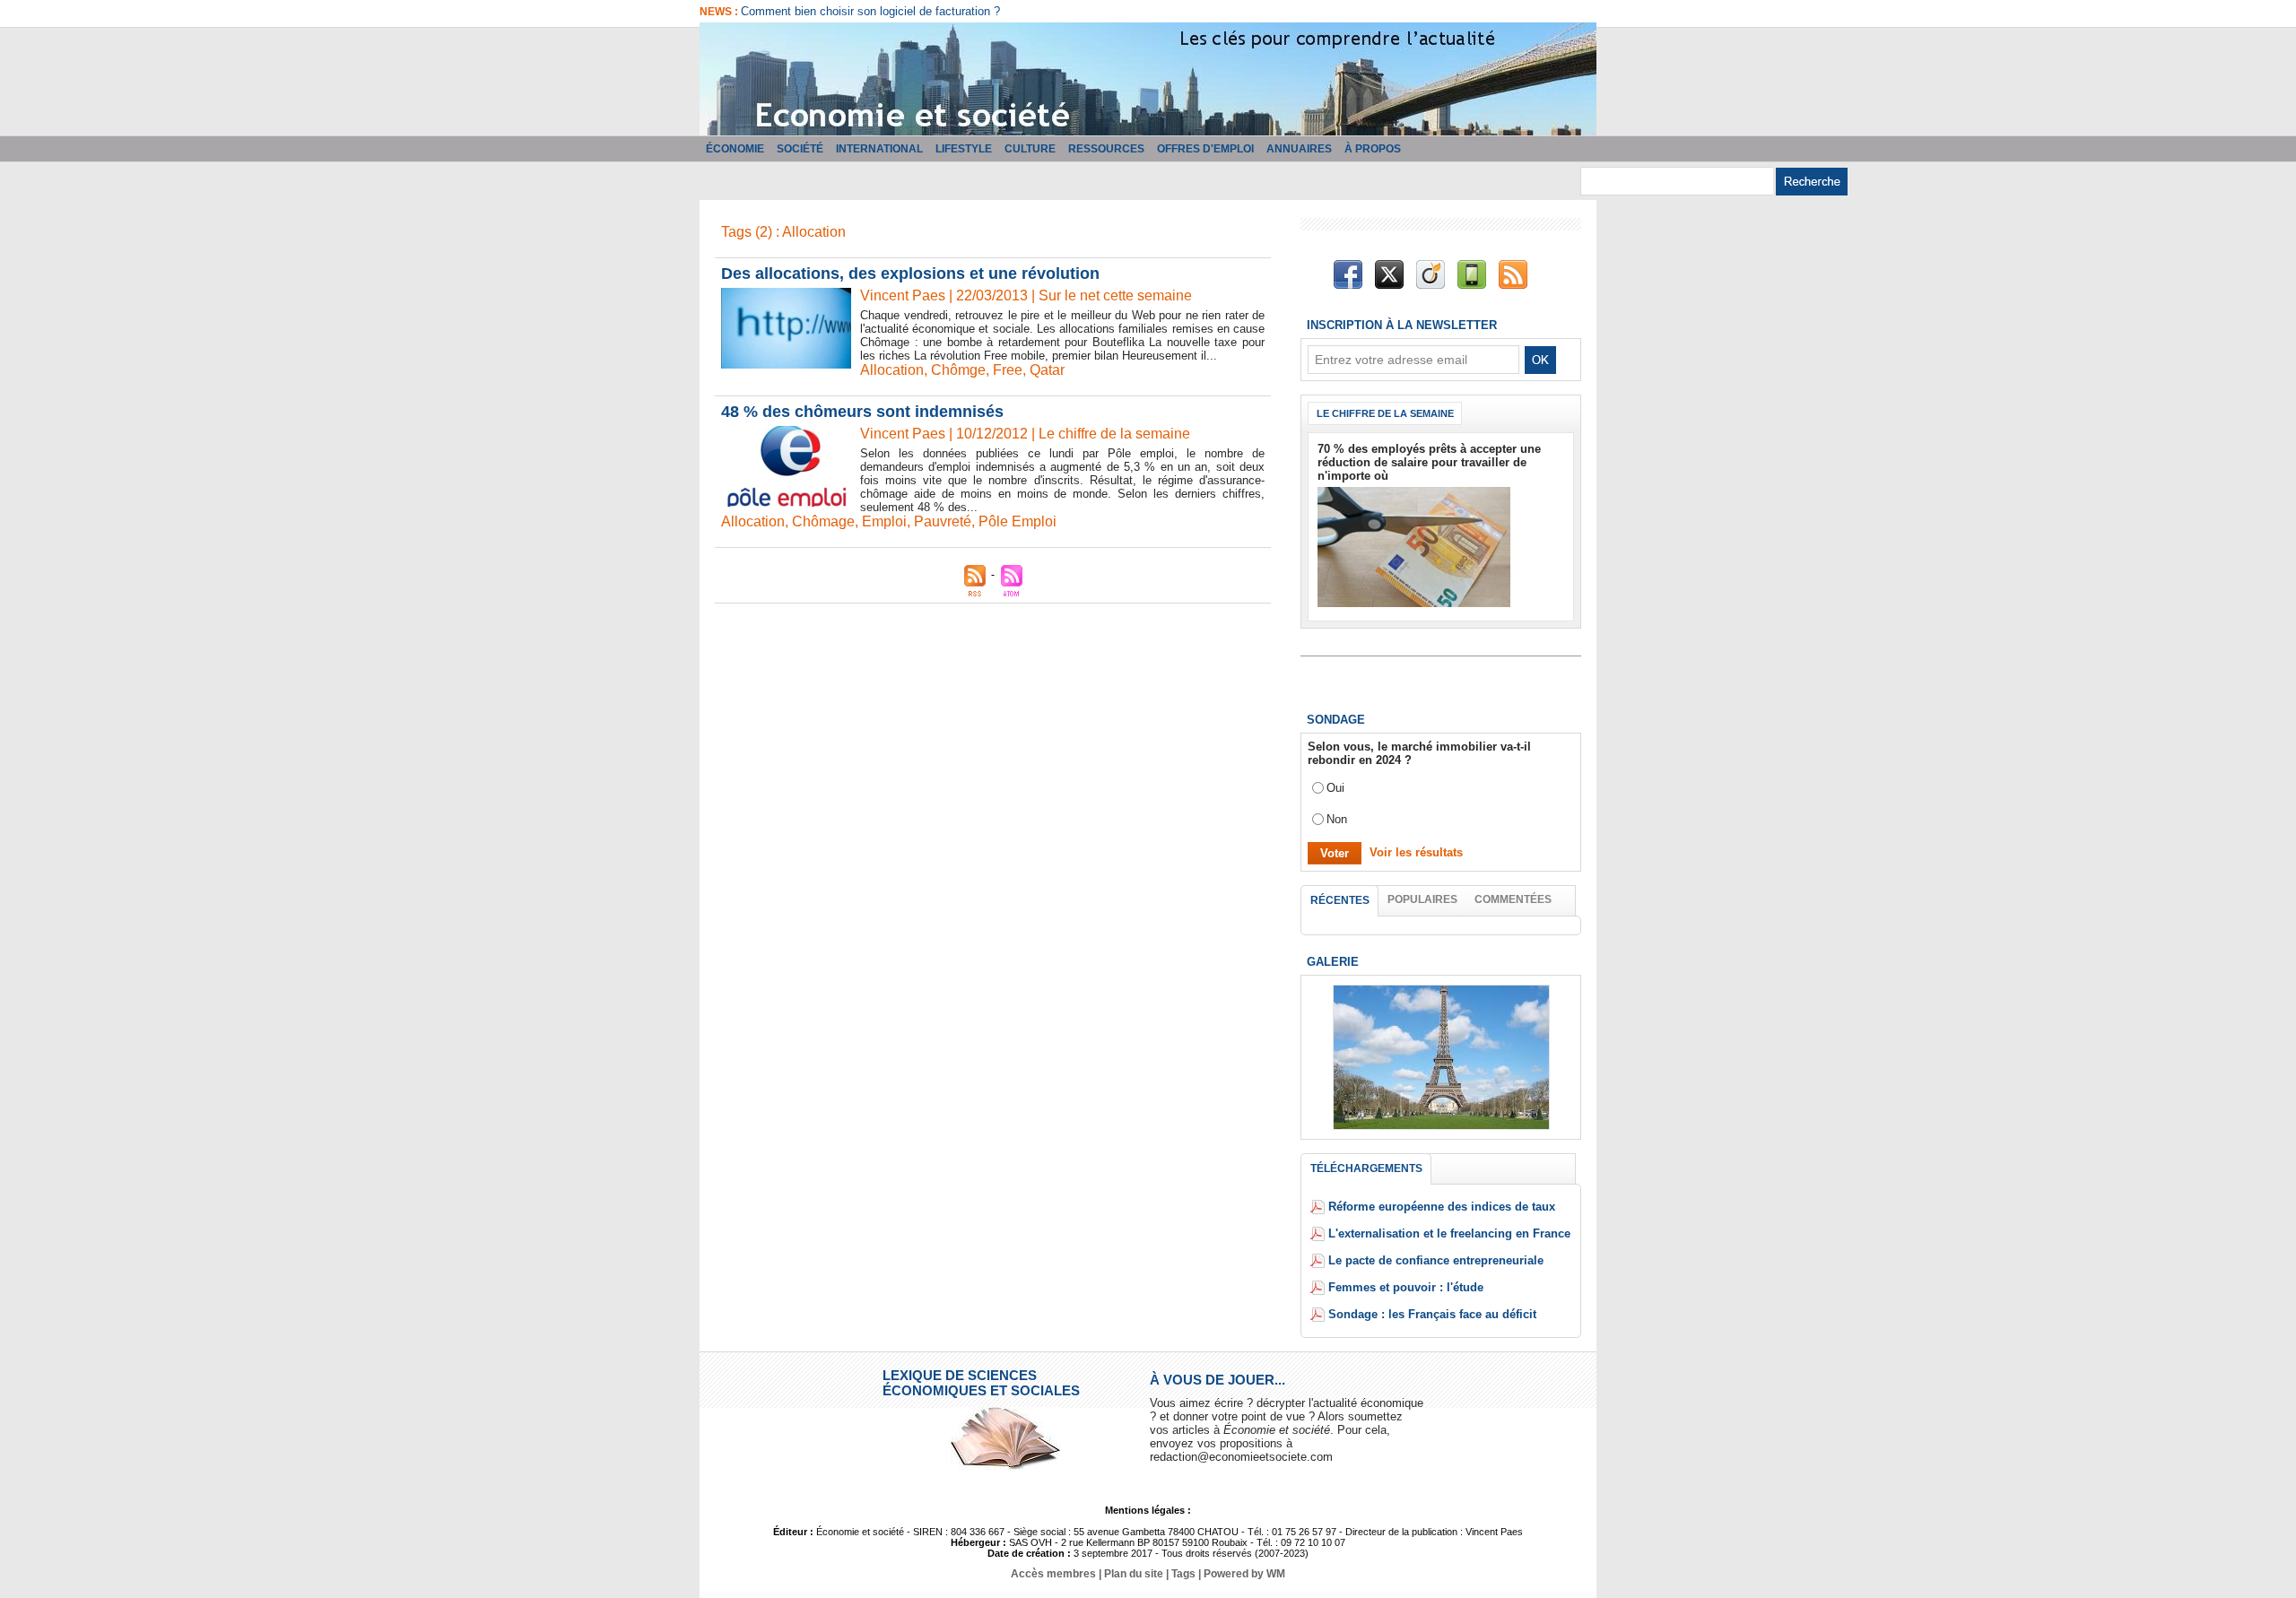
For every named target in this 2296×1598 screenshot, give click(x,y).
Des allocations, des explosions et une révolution (910, 274)
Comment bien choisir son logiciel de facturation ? (870, 11)
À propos (1373, 149)
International (879, 149)
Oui (1335, 788)
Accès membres (1053, 1574)
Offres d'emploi (1205, 149)
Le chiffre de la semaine (1385, 413)
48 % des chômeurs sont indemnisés (862, 412)
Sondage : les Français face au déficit (1432, 1314)
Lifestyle (964, 149)
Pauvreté (943, 521)
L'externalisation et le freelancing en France (1449, 1233)
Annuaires (1299, 149)
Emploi (884, 521)
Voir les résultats (1416, 852)
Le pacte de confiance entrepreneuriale (1436, 1260)
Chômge (958, 370)
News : (720, 12)
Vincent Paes (903, 295)
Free (1008, 370)
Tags (1183, 1574)
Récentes (1340, 900)
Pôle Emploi (1018, 521)
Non (1337, 819)
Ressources (1106, 149)
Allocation (892, 370)
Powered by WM (1244, 1574)
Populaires (1422, 899)
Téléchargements (1366, 1168)
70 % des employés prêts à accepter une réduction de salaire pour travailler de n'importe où (1429, 462)
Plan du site (1134, 1574)
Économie (735, 149)
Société (800, 149)
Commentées (1513, 899)
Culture (1030, 149)
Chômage (823, 521)
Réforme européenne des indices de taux (1442, 1207)
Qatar (1047, 370)
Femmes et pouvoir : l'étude (1406, 1287)
